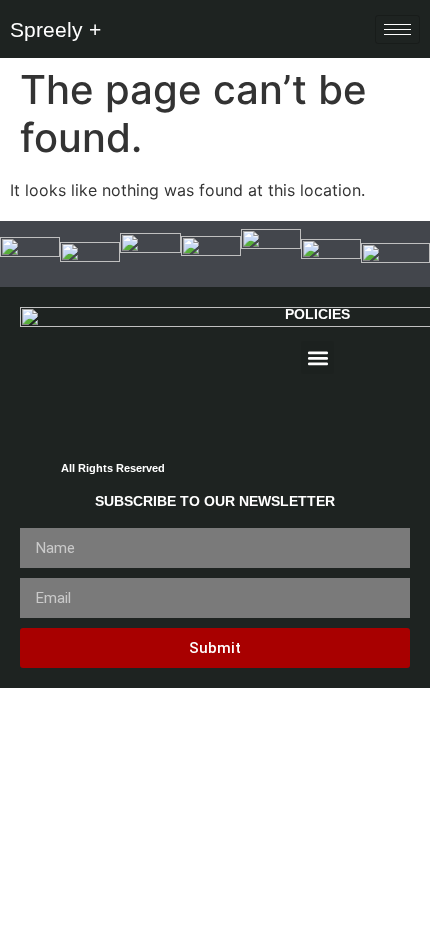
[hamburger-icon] (397, 29)
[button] (317, 357)
